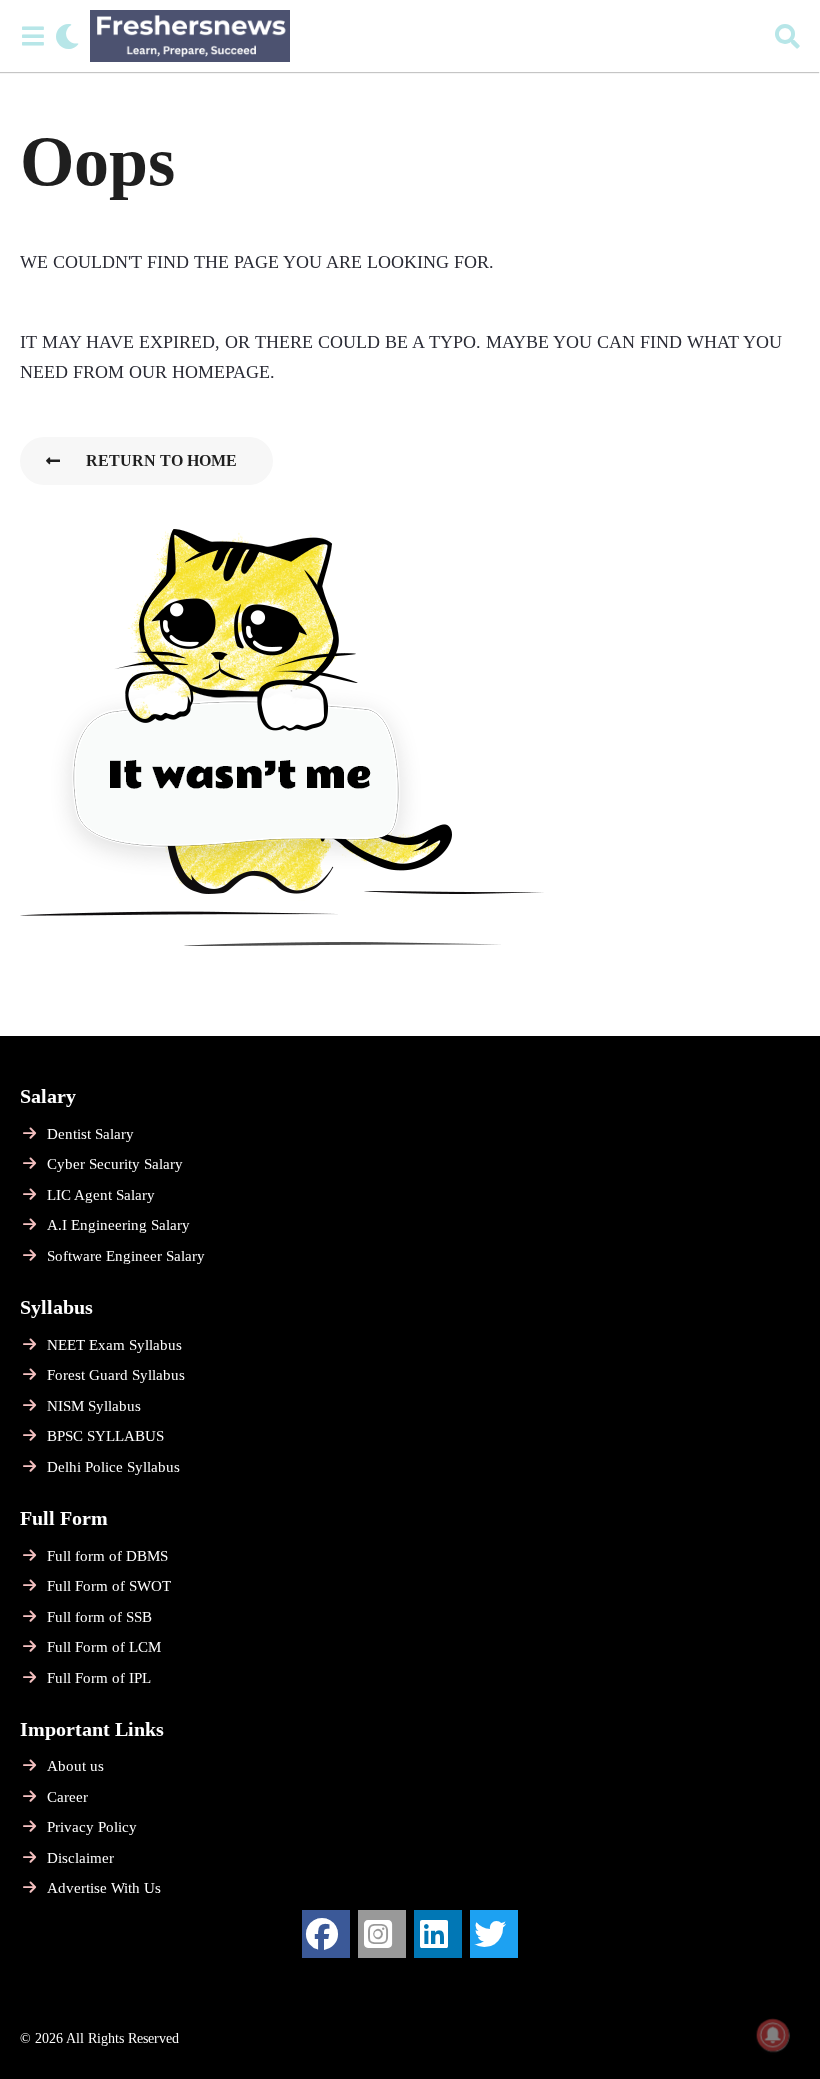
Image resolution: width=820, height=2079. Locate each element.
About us (75, 1766)
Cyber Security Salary (115, 1164)
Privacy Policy (92, 1827)
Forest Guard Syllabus (116, 1375)
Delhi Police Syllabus (113, 1467)
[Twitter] (494, 1934)
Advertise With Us (104, 1888)
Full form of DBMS (107, 1556)
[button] (32, 36)
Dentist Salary (90, 1134)
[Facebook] (326, 1934)
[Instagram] (382, 1934)
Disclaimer (80, 1858)
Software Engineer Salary (126, 1256)
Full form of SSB (99, 1617)
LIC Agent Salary (101, 1195)
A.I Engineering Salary (118, 1225)
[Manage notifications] (773, 2035)
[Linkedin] (438, 1934)
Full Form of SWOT (109, 1586)
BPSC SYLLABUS (105, 1436)
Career (67, 1797)
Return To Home (161, 460)
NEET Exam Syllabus (114, 1345)
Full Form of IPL (99, 1678)
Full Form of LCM (104, 1647)
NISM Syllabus (94, 1406)
